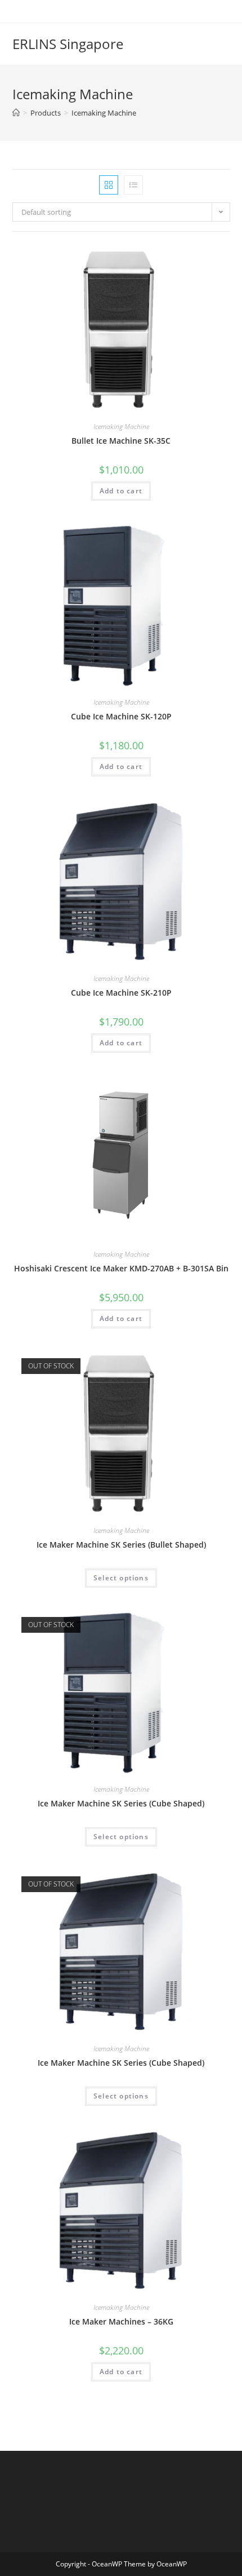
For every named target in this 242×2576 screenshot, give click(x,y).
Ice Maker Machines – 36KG (121, 2321)
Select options (121, 1578)
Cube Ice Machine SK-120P (121, 716)
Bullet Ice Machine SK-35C (121, 441)
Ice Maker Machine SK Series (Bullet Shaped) (121, 1545)
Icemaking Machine (104, 113)
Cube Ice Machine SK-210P (121, 993)
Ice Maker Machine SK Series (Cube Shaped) (121, 1803)
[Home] (16, 113)
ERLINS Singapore (68, 44)
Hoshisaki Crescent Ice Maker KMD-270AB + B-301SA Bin (121, 1268)
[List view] (133, 185)
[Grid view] (109, 185)
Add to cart (121, 491)
